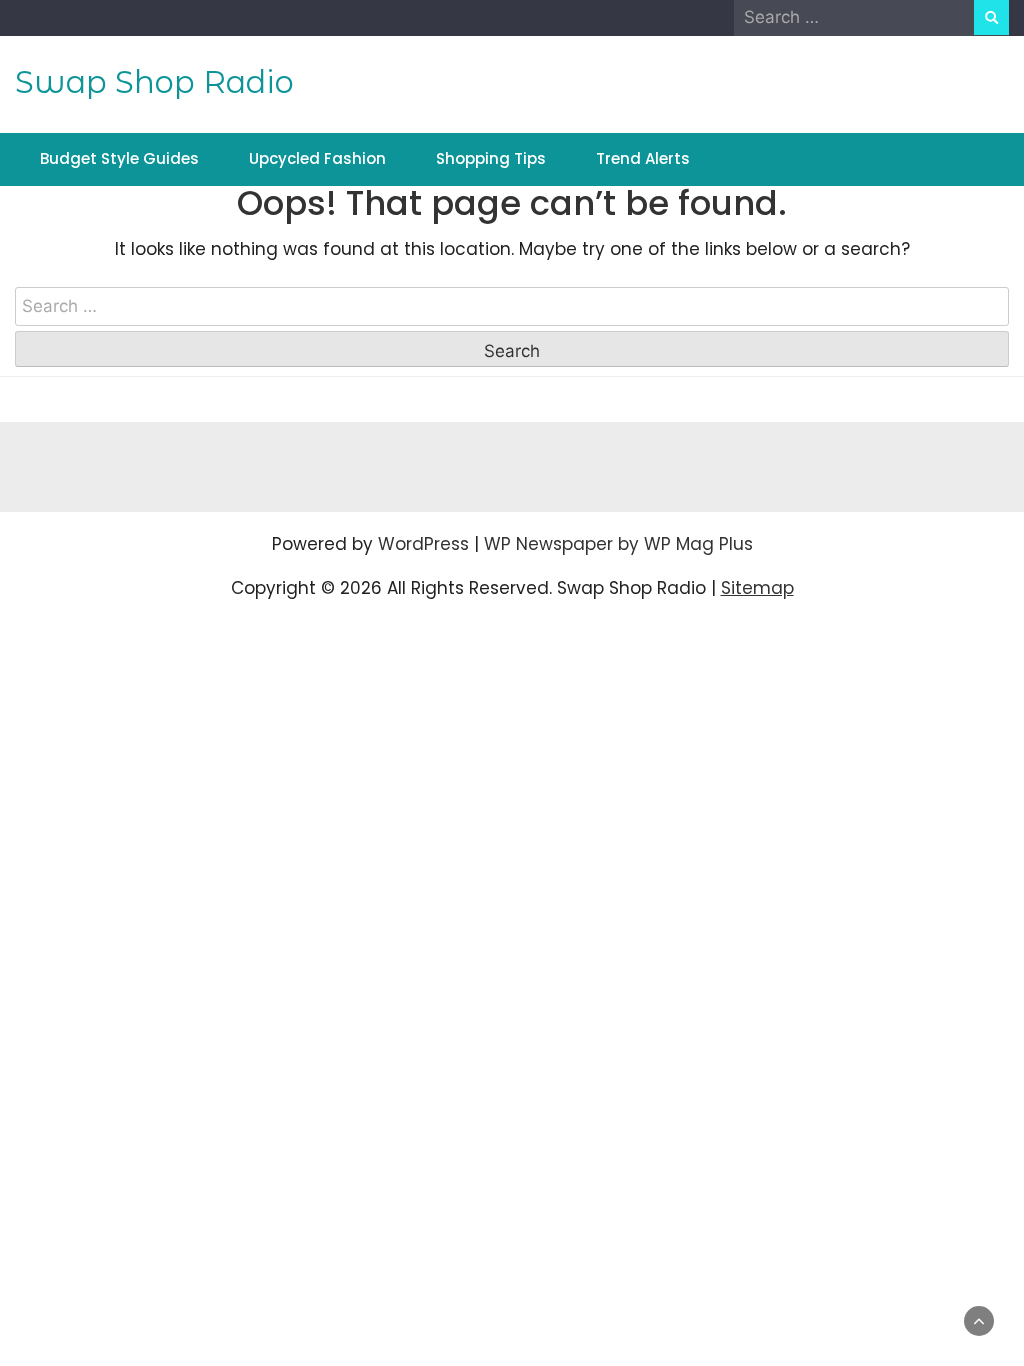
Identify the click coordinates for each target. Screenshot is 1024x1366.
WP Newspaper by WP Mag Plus (618, 544)
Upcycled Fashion (317, 158)
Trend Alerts (643, 158)
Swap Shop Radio (154, 82)
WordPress (423, 544)
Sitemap (757, 588)
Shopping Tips (491, 158)
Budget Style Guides (119, 158)
